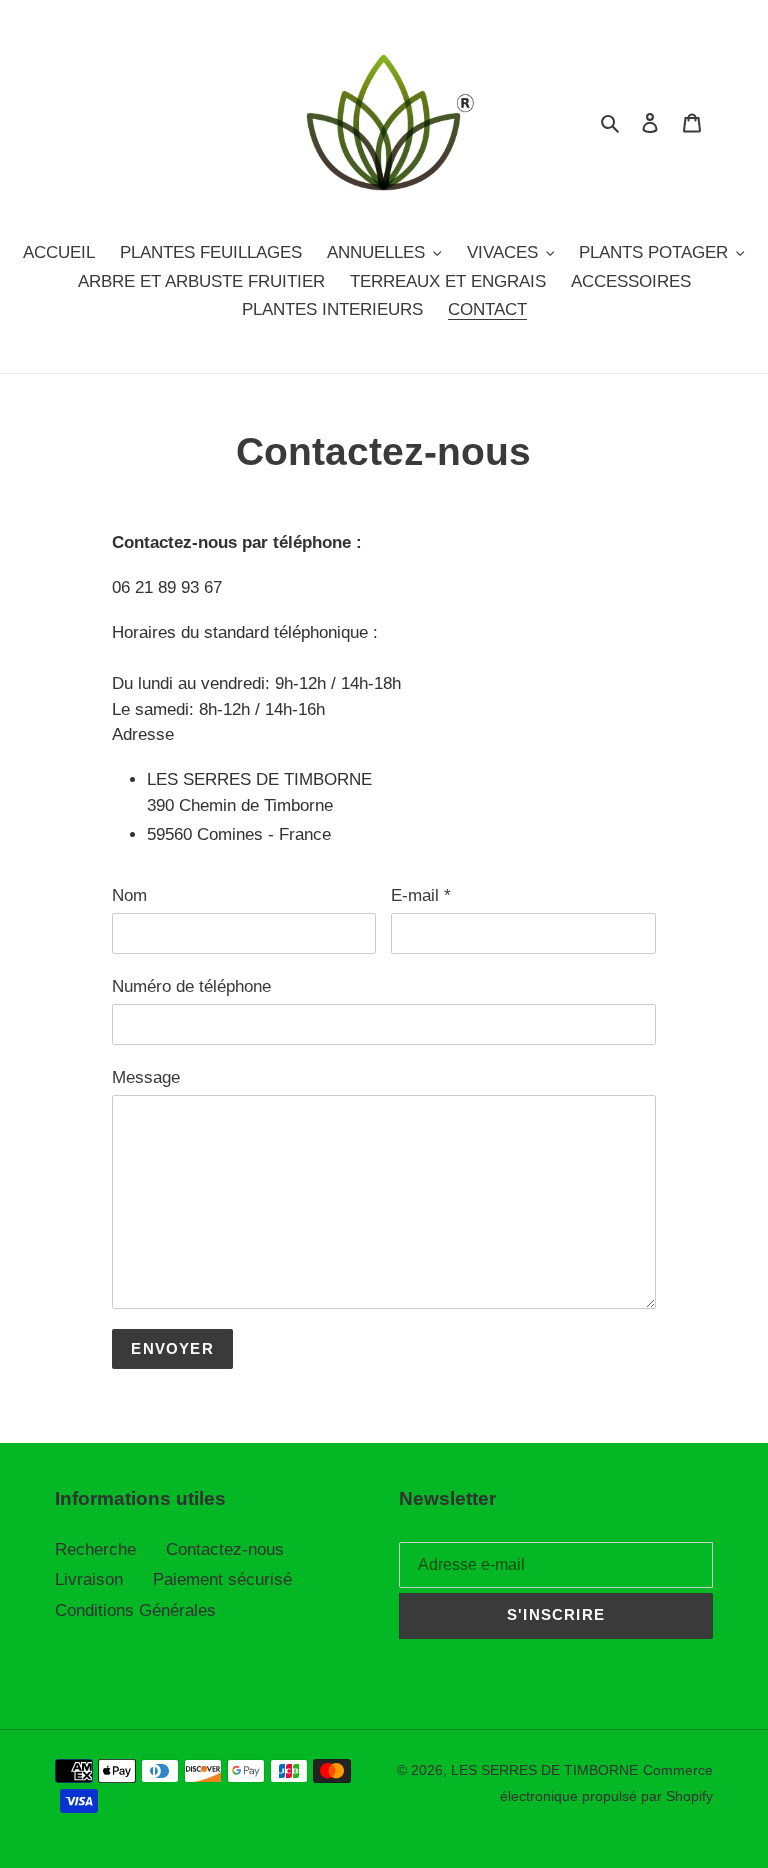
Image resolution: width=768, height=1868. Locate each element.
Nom (129, 895)
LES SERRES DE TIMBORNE (544, 1770)
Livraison (89, 1579)
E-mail (421, 895)
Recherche (95, 1549)
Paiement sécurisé (222, 1579)
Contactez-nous (225, 1549)
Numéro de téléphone (191, 986)
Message (146, 1077)
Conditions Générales (135, 1610)
